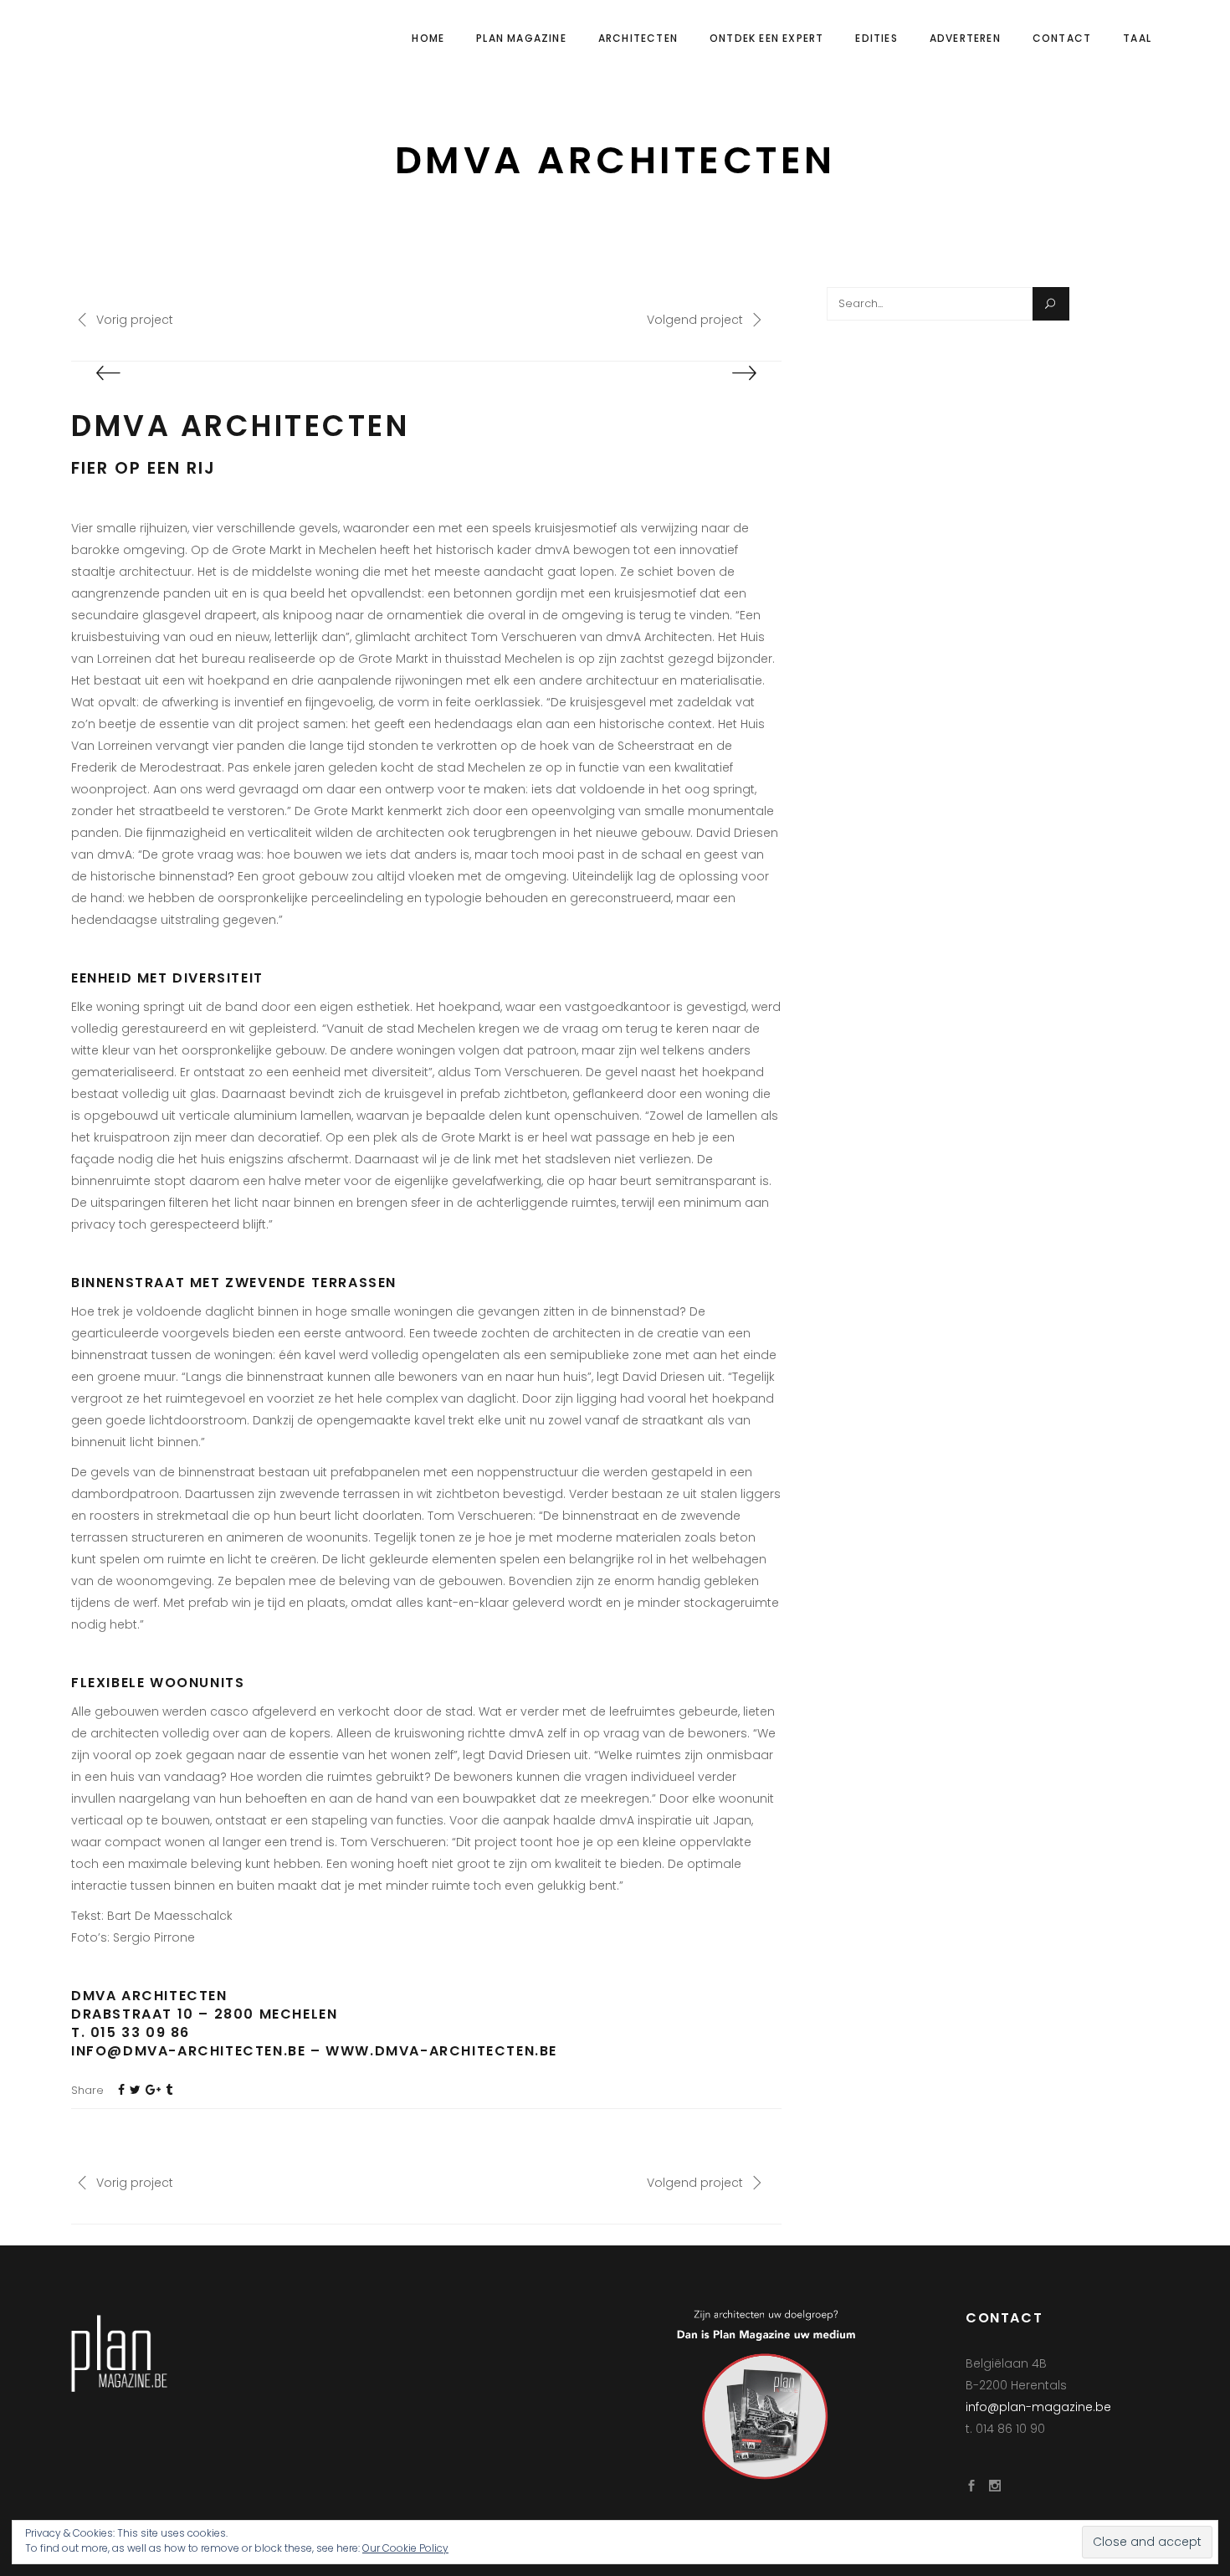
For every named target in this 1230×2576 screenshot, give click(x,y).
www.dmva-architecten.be (441, 2051)
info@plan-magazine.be (1038, 2407)
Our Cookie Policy (405, 2548)
